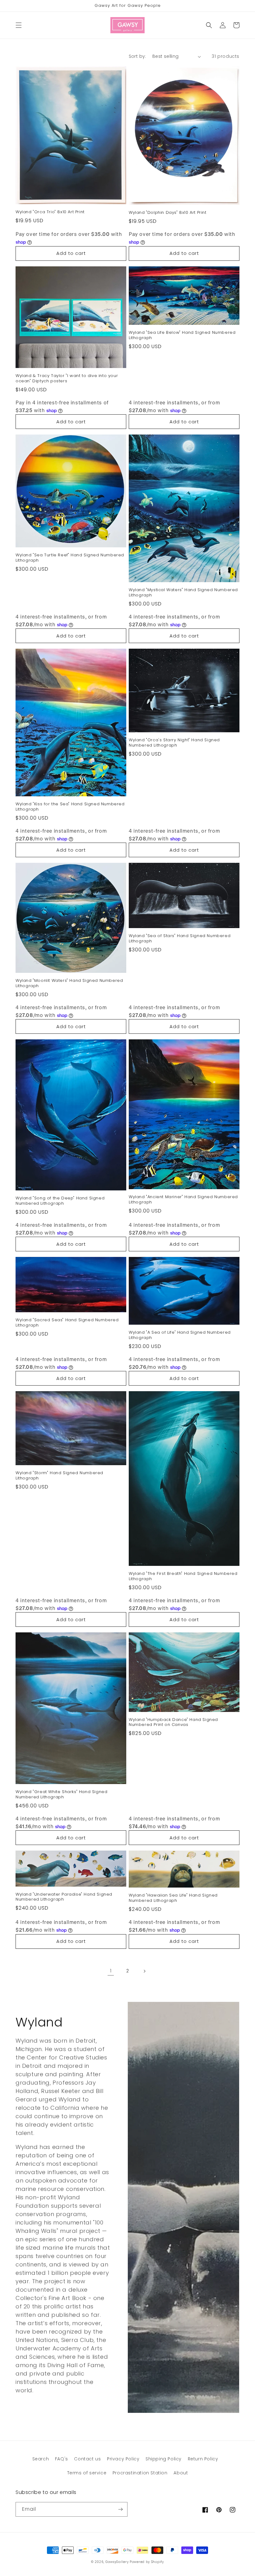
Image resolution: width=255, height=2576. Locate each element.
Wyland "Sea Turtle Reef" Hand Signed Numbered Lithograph (70, 558)
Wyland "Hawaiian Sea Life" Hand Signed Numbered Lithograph (173, 1898)
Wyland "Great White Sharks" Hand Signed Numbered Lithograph (61, 1795)
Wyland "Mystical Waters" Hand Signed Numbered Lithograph (183, 593)
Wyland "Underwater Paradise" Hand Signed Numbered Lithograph (64, 1897)
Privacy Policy (123, 2459)
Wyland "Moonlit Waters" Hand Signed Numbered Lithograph (69, 983)
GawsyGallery (117, 2562)
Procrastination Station (140, 2473)
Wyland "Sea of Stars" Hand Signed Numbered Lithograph (180, 939)
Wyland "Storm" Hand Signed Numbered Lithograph (59, 1476)
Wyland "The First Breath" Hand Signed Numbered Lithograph (183, 1576)
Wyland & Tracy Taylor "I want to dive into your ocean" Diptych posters (67, 379)
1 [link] (111, 1971)
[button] (19, 25)
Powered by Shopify (147, 2562)
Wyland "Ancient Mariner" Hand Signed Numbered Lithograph (183, 1200)
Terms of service (87, 2473)
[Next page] (144, 1971)
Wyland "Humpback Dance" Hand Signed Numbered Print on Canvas (173, 1723)
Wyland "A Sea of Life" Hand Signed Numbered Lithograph (180, 1335)
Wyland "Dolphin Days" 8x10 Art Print (168, 213)
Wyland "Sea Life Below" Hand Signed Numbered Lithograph (182, 335)
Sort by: (137, 56)
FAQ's (62, 2459)
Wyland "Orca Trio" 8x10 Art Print (50, 212)
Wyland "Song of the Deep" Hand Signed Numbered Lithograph (60, 1201)
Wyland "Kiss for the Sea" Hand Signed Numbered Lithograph (70, 807)
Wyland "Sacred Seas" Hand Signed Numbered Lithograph (67, 1323)
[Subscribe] (120, 2509)
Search (41, 2459)
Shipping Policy (164, 2459)
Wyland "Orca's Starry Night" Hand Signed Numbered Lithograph (174, 743)
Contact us (87, 2459)
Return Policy (203, 2459)
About (181, 2473)
